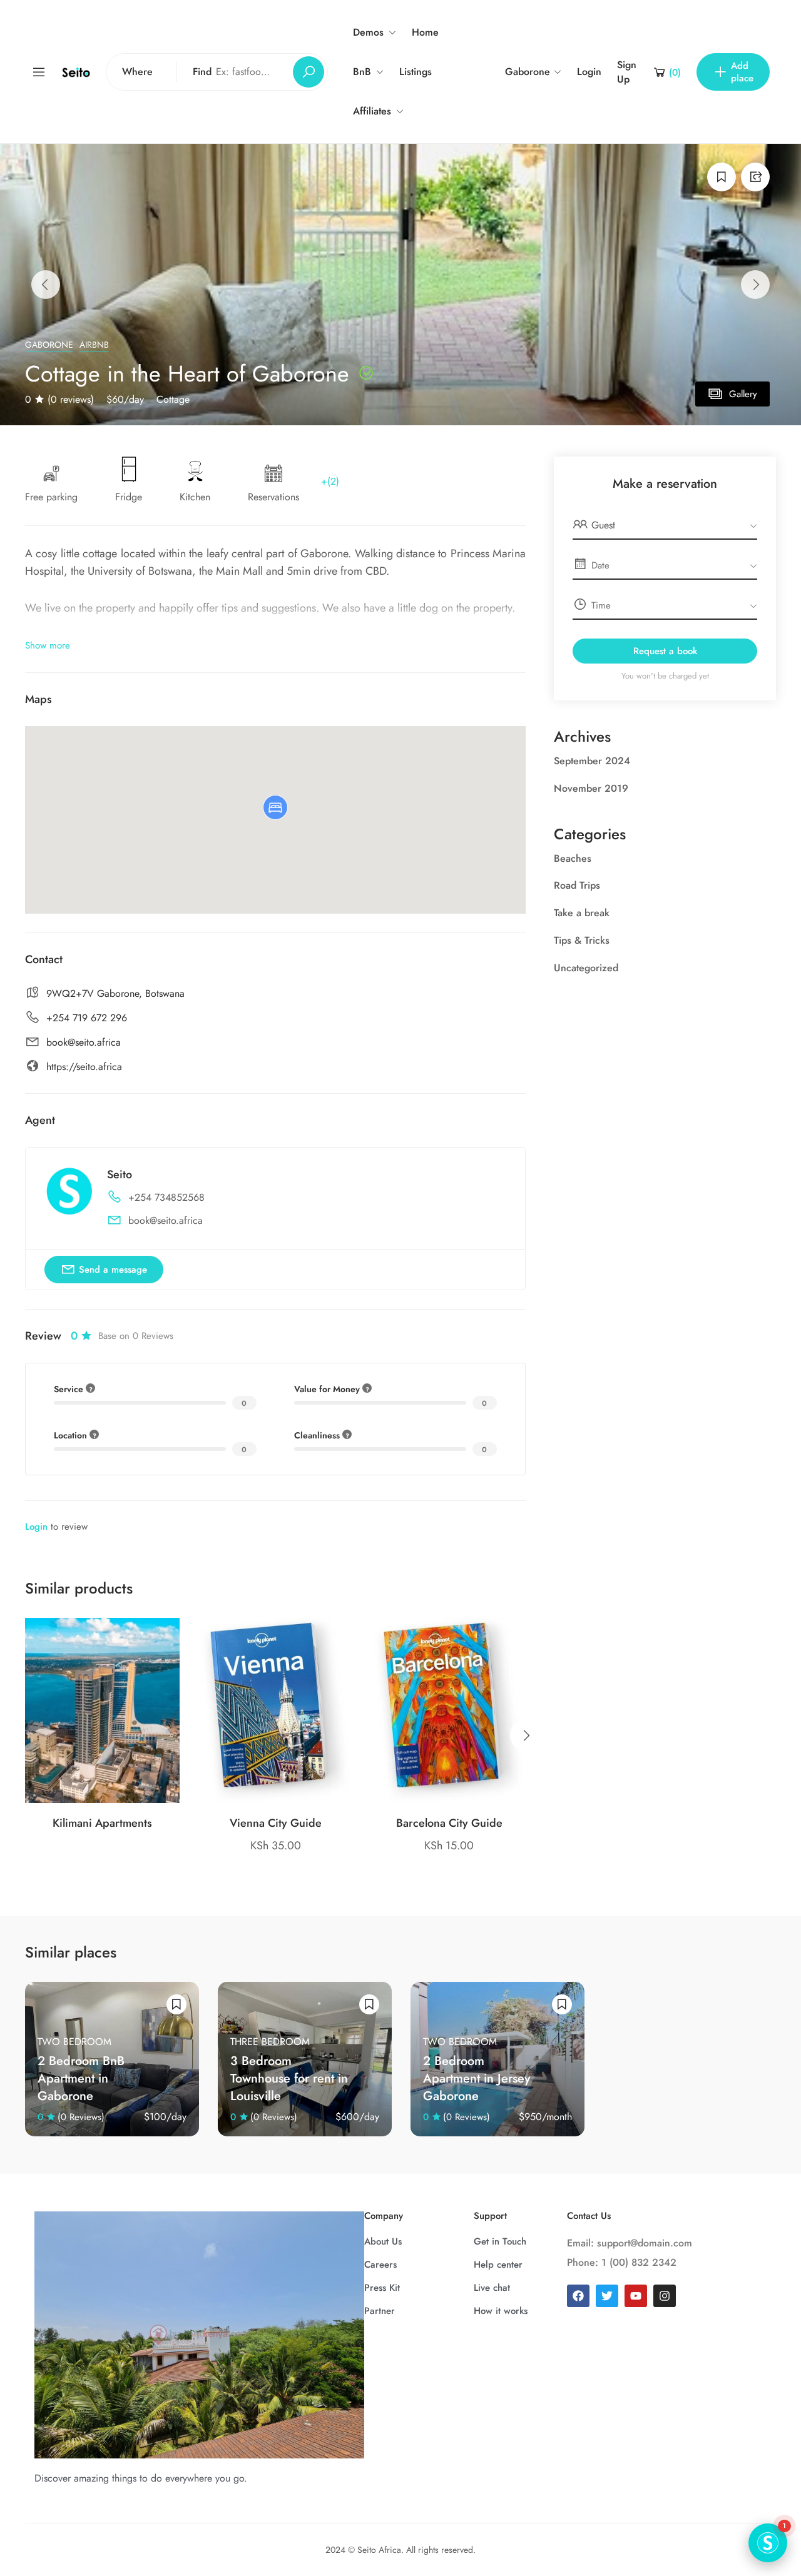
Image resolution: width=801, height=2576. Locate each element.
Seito (120, 1174)
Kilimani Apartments (102, 1823)
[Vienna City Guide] (276, 1710)
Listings (416, 72)
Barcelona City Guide (449, 1823)
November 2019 (591, 788)
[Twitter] (607, 2296)
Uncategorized (586, 968)
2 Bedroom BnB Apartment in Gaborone (81, 2078)
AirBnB (94, 345)
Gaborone (49, 345)
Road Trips (577, 885)
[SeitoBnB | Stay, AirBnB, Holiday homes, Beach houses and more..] (76, 72)
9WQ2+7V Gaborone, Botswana (115, 993)
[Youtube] (636, 2296)
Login (589, 72)
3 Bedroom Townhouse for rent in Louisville (289, 2078)
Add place (742, 72)
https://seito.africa (84, 1067)
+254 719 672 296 (87, 1018)
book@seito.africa (84, 1042)
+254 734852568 (166, 1197)
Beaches (573, 858)
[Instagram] (665, 2296)
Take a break (582, 913)
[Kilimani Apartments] (102, 1710)
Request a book (665, 651)
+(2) (330, 481)
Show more (48, 645)
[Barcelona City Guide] (449, 1710)
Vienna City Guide (276, 1823)
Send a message (113, 1270)
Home (425, 32)
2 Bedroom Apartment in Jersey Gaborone (477, 2078)
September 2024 (592, 761)
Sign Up (627, 72)
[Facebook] (578, 2296)
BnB (362, 72)
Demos (368, 32)
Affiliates (372, 111)
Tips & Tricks (582, 940)
